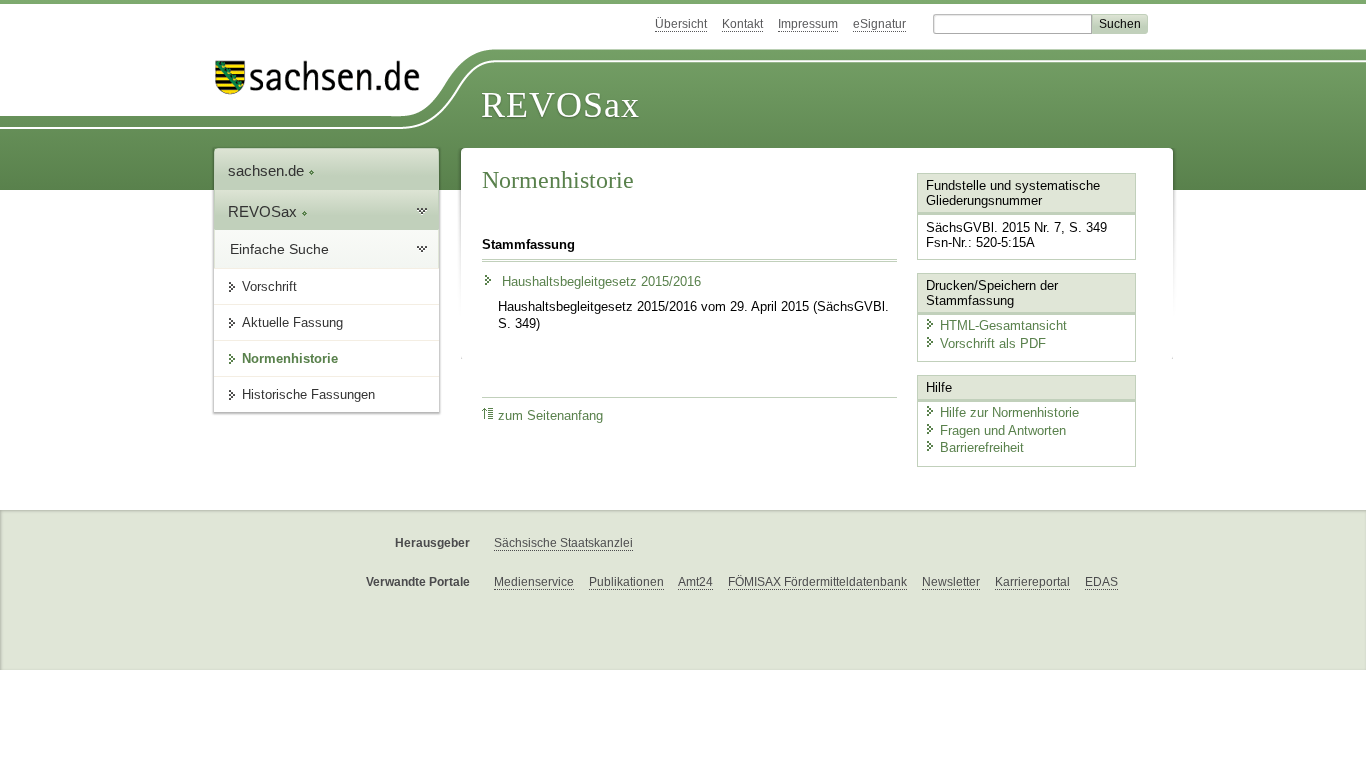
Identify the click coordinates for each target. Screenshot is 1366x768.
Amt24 (695, 582)
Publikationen (626, 582)
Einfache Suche (279, 249)
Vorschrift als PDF (993, 343)
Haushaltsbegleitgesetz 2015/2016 (599, 282)
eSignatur (879, 24)
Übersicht (681, 24)
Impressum (808, 24)
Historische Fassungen (308, 394)
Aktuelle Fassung (292, 322)
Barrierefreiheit (982, 447)
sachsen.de (268, 170)
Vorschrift (269, 286)
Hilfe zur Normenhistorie (1009, 412)
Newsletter (951, 582)
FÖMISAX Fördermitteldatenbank (817, 582)
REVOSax (560, 105)
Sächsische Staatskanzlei (563, 543)
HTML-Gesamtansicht (1003, 325)
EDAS (1101, 582)
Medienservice (534, 582)
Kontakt (742, 24)
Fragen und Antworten (1003, 430)
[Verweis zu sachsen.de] (325, 77)
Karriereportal (1032, 582)
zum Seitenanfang (550, 416)
